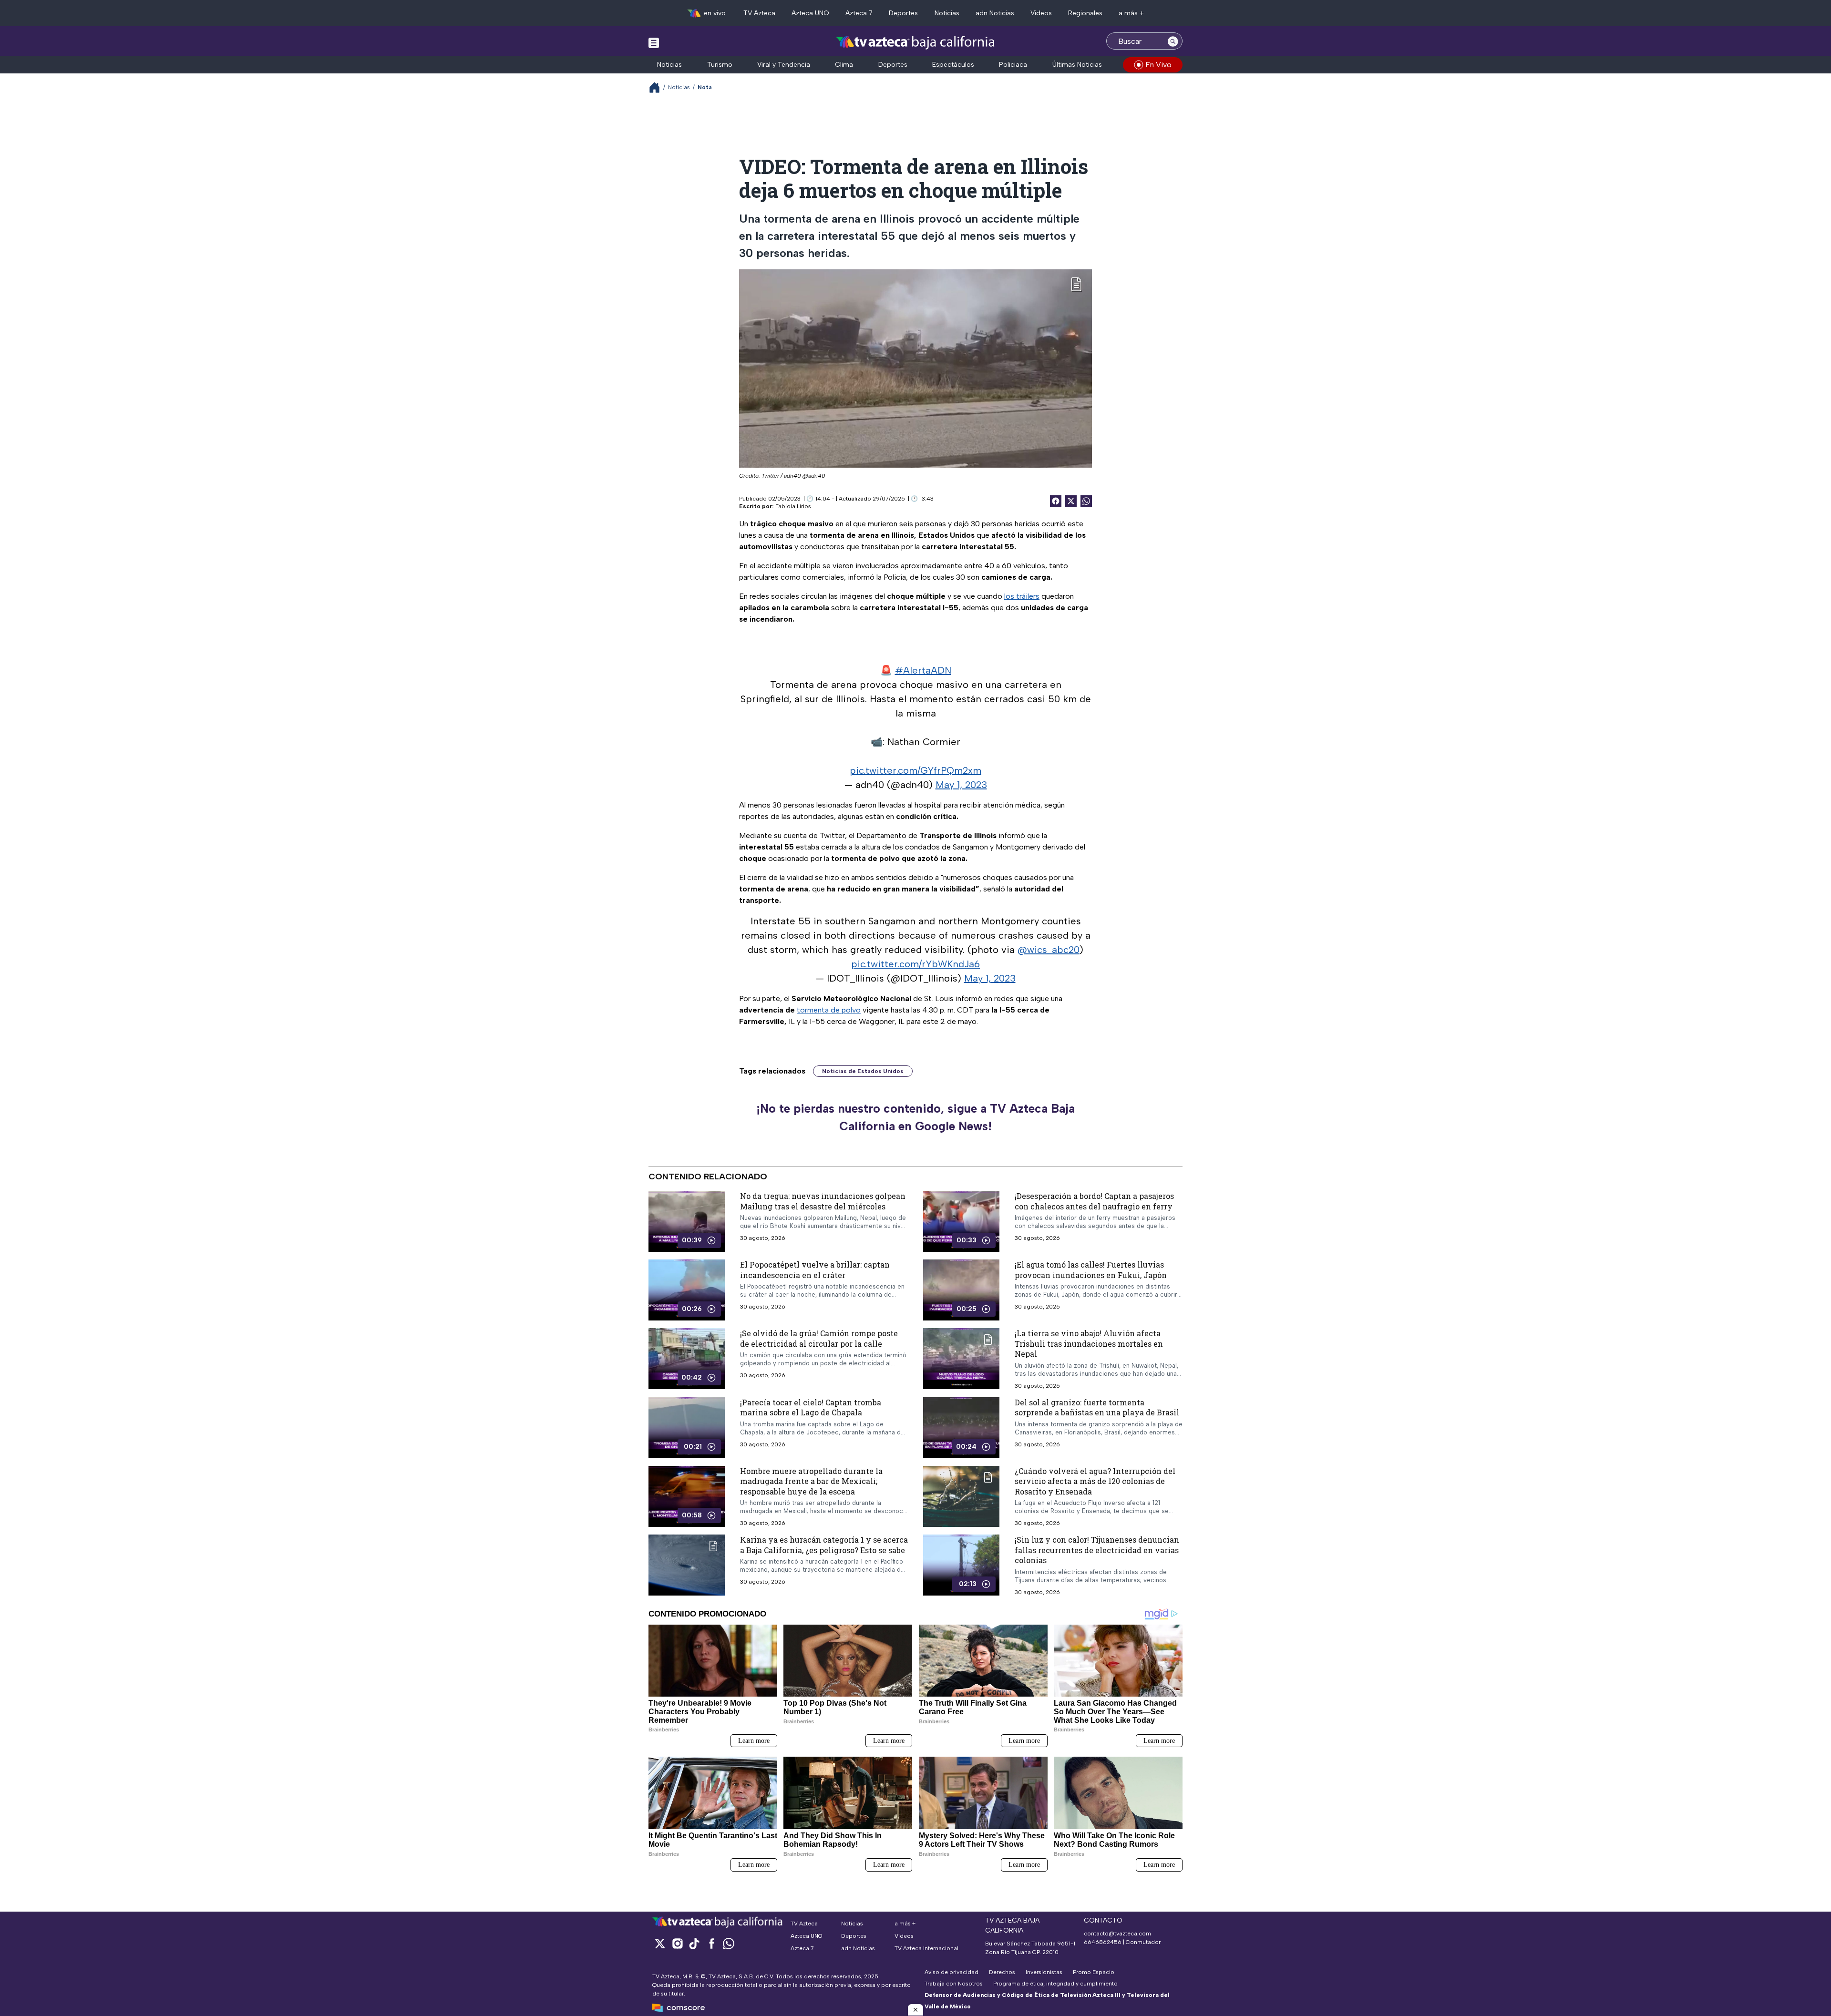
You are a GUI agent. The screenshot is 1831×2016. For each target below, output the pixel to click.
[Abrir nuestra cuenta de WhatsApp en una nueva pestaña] (729, 1943)
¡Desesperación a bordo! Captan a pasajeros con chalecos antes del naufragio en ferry (1094, 1201)
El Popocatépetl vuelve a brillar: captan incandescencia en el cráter (815, 1270)
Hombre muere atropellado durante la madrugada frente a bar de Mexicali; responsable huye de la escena (811, 1481)
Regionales (1085, 13)
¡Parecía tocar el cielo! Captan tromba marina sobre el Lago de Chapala (811, 1407)
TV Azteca (759, 13)
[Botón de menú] (654, 42)
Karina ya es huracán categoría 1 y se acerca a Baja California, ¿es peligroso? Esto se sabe (824, 1545)
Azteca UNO (810, 13)
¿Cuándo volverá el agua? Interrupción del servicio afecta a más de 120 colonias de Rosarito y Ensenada (1095, 1481)
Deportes (903, 13)
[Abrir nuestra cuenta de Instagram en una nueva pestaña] (677, 1943)
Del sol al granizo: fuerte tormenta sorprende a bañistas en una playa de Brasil (1097, 1407)
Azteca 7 (859, 13)
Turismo (720, 65)
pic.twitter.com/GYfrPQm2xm (915, 770)
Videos (1041, 13)
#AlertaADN (923, 670)
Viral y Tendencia (784, 65)
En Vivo (1158, 65)
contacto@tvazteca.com (1117, 1934)
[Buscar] (1173, 41)
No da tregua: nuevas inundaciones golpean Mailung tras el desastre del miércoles (823, 1201)
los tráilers (1022, 596)
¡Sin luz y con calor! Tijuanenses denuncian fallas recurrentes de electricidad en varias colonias (1097, 1550)
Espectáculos (953, 65)
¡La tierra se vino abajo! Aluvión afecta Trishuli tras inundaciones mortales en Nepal (1089, 1343)
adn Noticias (995, 13)
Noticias (947, 13)
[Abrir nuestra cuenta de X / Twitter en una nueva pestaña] (660, 1943)
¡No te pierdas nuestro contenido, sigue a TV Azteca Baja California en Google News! (915, 1117)
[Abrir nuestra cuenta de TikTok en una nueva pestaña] (694, 1943)
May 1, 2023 (961, 785)
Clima (844, 65)
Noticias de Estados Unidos (863, 1071)
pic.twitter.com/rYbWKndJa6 (915, 964)
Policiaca (1013, 65)
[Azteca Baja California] (915, 42)
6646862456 (1103, 1942)
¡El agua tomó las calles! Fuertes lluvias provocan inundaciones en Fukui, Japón (1091, 1270)
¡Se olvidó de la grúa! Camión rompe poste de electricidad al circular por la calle (819, 1338)
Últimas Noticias (1077, 65)
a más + (1131, 13)
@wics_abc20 (1049, 950)
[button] (915, 2010)
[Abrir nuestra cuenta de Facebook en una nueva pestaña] (711, 1943)
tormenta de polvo (829, 1010)
